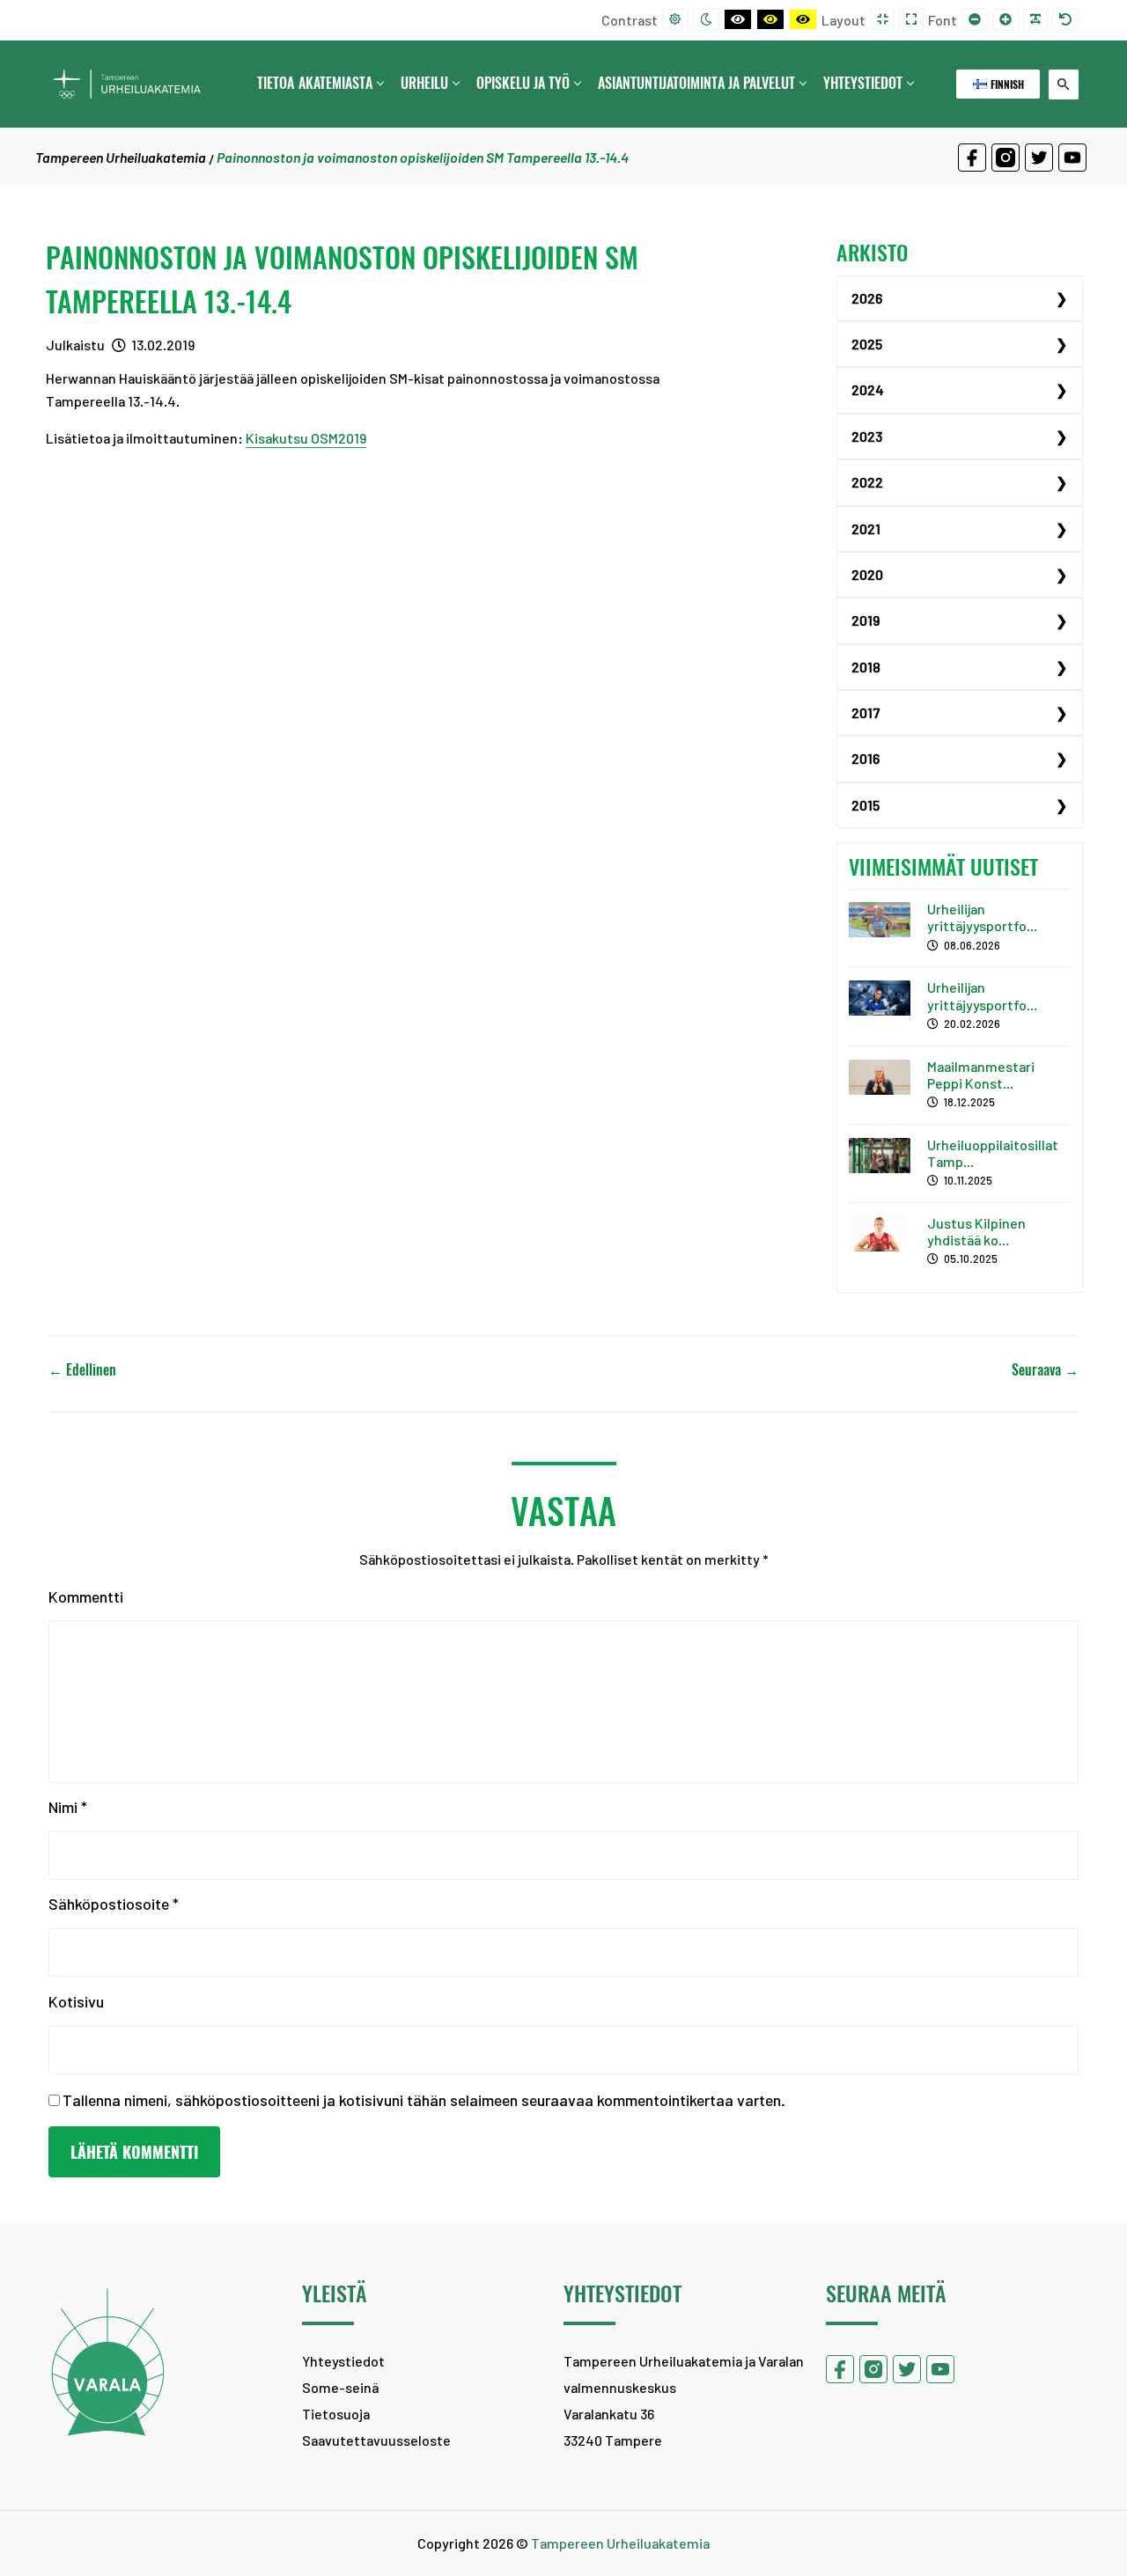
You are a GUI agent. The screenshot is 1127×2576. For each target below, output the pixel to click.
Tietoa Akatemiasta (314, 83)
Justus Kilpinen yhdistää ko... (976, 1231)
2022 (867, 482)
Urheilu (424, 83)
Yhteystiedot (863, 83)
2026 (867, 298)
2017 (866, 712)
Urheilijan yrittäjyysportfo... (982, 917)
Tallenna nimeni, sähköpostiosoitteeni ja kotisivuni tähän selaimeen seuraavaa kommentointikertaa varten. (424, 2100)
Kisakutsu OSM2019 (306, 438)
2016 (866, 758)
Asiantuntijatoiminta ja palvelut (696, 83)
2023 (867, 436)
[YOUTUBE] (1072, 158)
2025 (867, 344)
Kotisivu (76, 2001)
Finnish (1006, 84)
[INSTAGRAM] (1005, 158)
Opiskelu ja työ (523, 83)
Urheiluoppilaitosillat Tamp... (993, 1153)
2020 (867, 574)
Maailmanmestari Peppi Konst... (981, 1075)
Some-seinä (340, 2387)
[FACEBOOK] (972, 158)
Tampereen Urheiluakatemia (121, 157)
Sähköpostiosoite (114, 1904)
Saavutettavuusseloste (376, 2440)
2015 (866, 805)
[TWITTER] (1039, 158)
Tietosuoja (336, 2414)
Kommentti (86, 1596)
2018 (866, 667)
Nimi (68, 1807)
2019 (866, 620)
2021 (866, 528)
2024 (868, 389)
